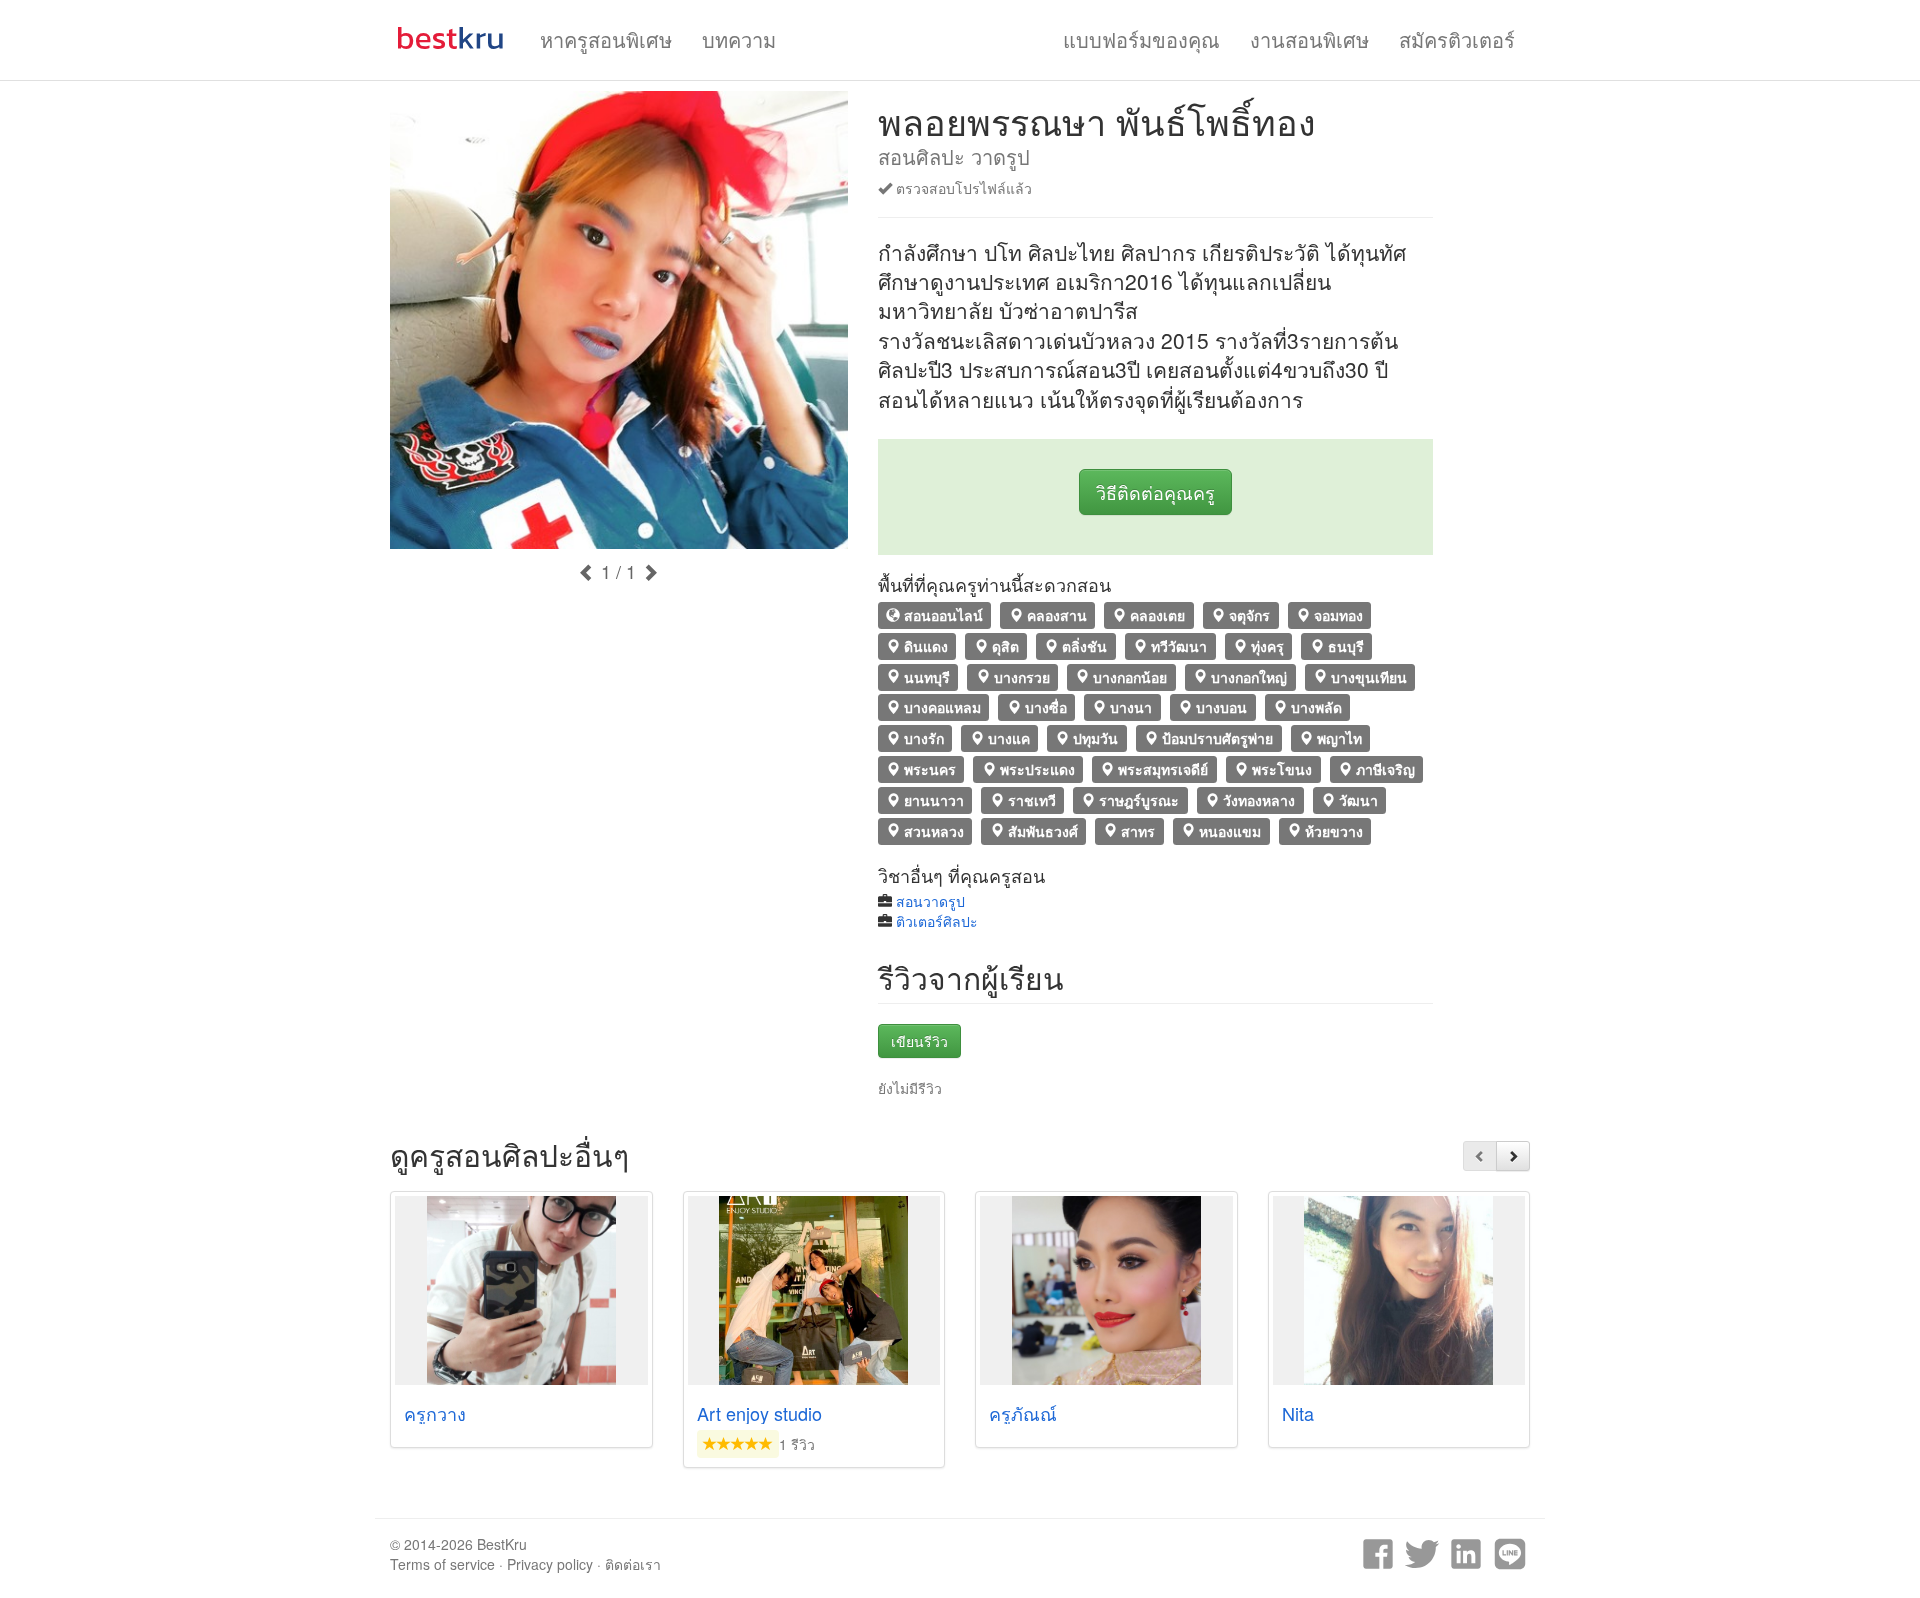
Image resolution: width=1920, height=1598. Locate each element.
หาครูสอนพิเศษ (606, 39)
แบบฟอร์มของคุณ (1141, 39)
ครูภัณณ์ (1023, 1413)
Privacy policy (550, 1564)
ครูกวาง (435, 1413)
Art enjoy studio (759, 1413)
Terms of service (442, 1564)
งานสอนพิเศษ (1309, 39)
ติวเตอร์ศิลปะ (937, 921)
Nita (1298, 1413)
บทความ (739, 39)
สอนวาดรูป (930, 901)
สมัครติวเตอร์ (1457, 39)
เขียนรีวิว (919, 1041)
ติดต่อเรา (633, 1564)
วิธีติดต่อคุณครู (1155, 492)
